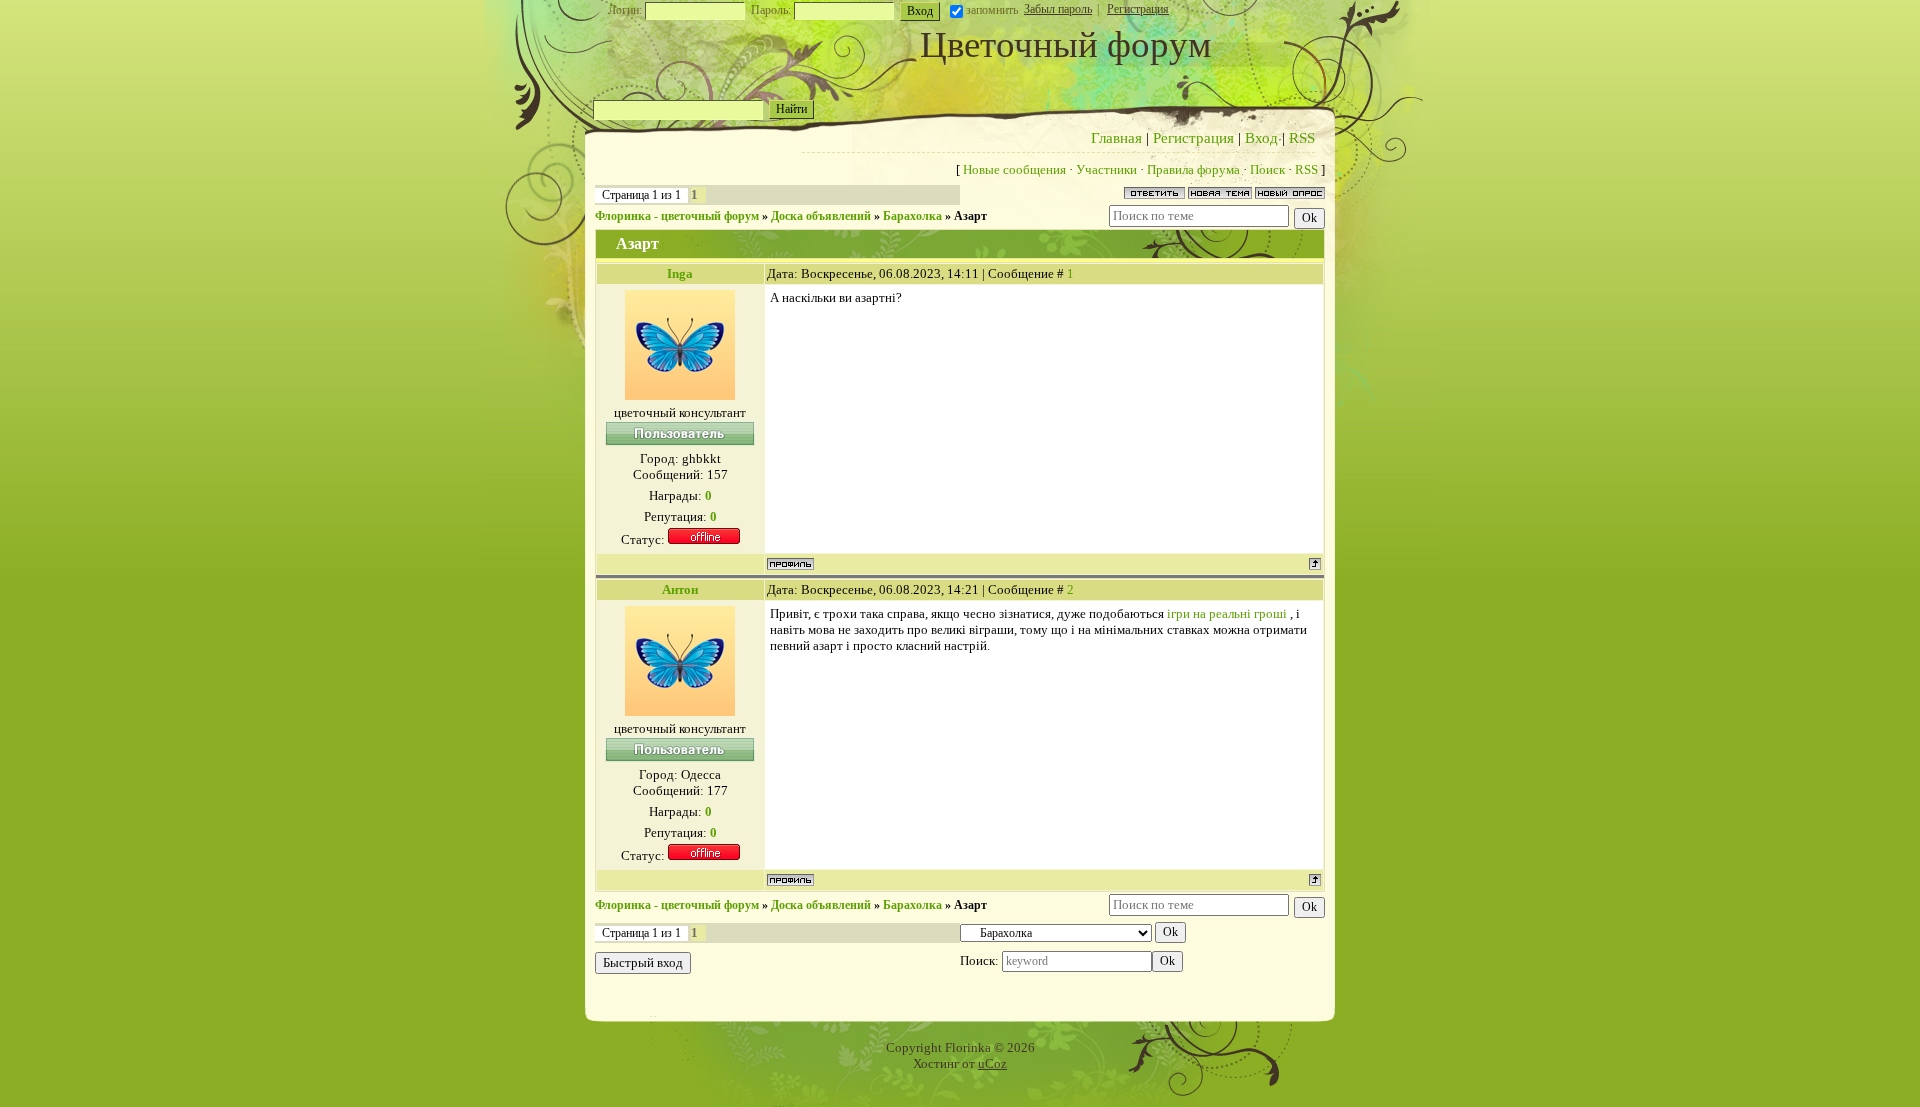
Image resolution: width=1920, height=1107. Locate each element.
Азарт (970, 216)
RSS (1302, 138)
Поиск (1267, 169)
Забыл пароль (1058, 9)
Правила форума (1193, 169)
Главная (1116, 138)
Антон (680, 589)
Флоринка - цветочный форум (677, 216)
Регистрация (1138, 9)
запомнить (992, 10)
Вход (1261, 138)
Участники (1106, 169)
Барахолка (912, 216)
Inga (680, 273)
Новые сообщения (1014, 169)
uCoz (992, 1063)
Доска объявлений (821, 216)
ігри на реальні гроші (1227, 613)
